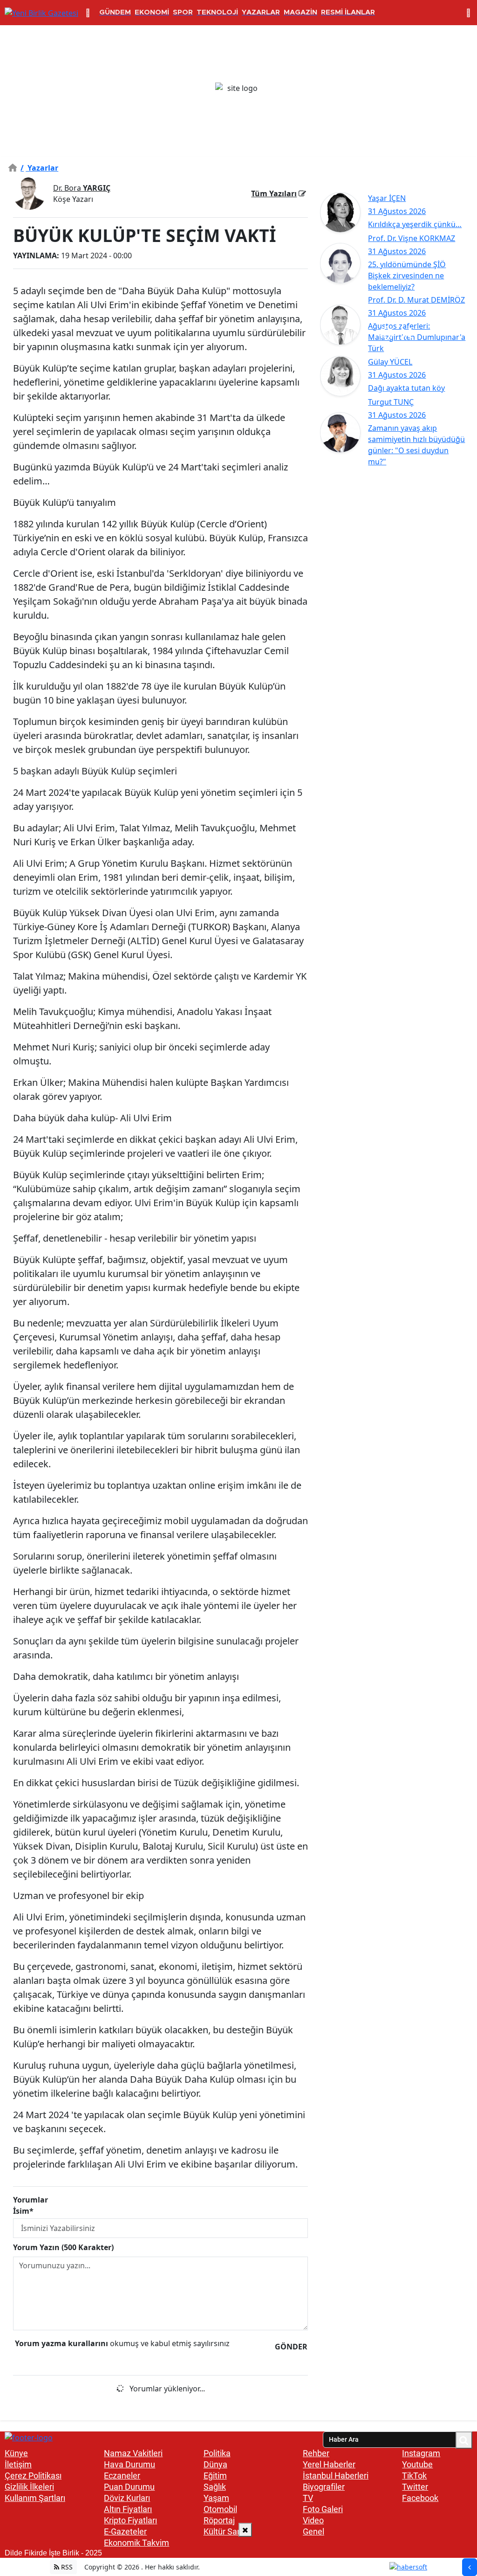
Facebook (420, 2498)
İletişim (18, 2464)
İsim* (23, 2211)
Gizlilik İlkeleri (29, 2487)
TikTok (414, 2476)
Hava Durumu (129, 2464)
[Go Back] (470, 2567)
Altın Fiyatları (128, 2509)
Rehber (316, 2453)
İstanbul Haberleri (336, 2476)
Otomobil (220, 2509)
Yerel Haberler (329, 2464)
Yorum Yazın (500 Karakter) (63, 2247)
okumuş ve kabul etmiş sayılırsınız (122, 2343)
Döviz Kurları (127, 2498)
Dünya (215, 2464)
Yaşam (216, 2498)
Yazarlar (39, 168)
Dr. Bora (82, 188)
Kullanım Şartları (35, 2498)
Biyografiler (324, 2487)
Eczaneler (122, 2476)
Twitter (415, 2487)
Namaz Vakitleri (133, 2453)
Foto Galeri (323, 2509)
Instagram (421, 2453)
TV (308, 2498)
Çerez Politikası (33, 2476)
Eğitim (215, 2476)
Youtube (417, 2464)
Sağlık (215, 2487)
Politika (217, 2453)
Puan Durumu (129, 2487)
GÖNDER (291, 2347)
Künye (16, 2453)
